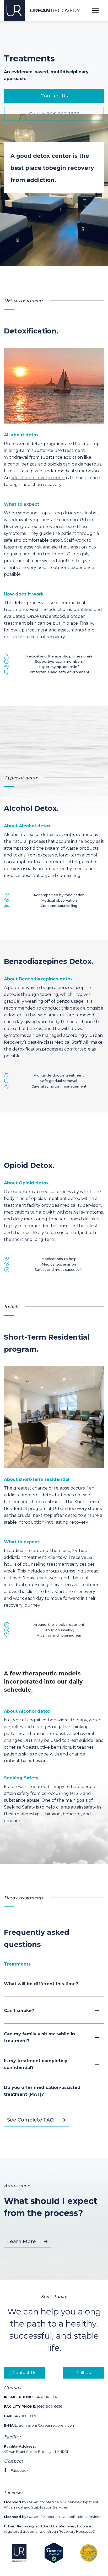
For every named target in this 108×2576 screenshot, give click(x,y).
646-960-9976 (20, 2416)
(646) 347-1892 (31, 2397)
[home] (42, 11)
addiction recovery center (38, 478)
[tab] (21, 1964)
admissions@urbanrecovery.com (40, 2425)
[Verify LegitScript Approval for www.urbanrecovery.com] (54, 2553)
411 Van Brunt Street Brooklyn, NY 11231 (36, 2449)
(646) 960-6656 (33, 2406)
